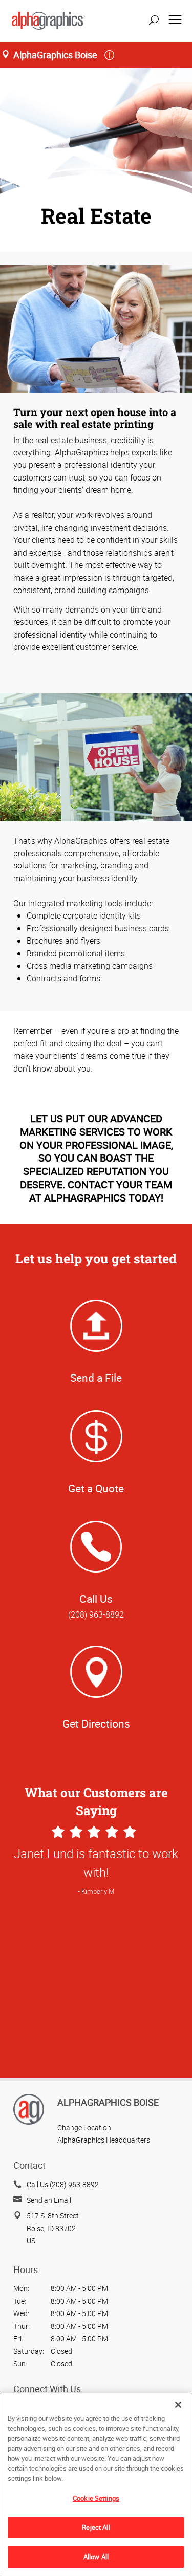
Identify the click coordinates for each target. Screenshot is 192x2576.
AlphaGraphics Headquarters (104, 2140)
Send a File (96, 1378)
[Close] (178, 2405)
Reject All (96, 2527)
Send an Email (49, 2200)
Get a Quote (96, 1488)
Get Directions (96, 1723)
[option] (96, 1974)
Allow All (96, 2557)
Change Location (84, 2127)
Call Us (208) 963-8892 (63, 2184)
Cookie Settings (96, 2498)
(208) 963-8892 (96, 1614)
